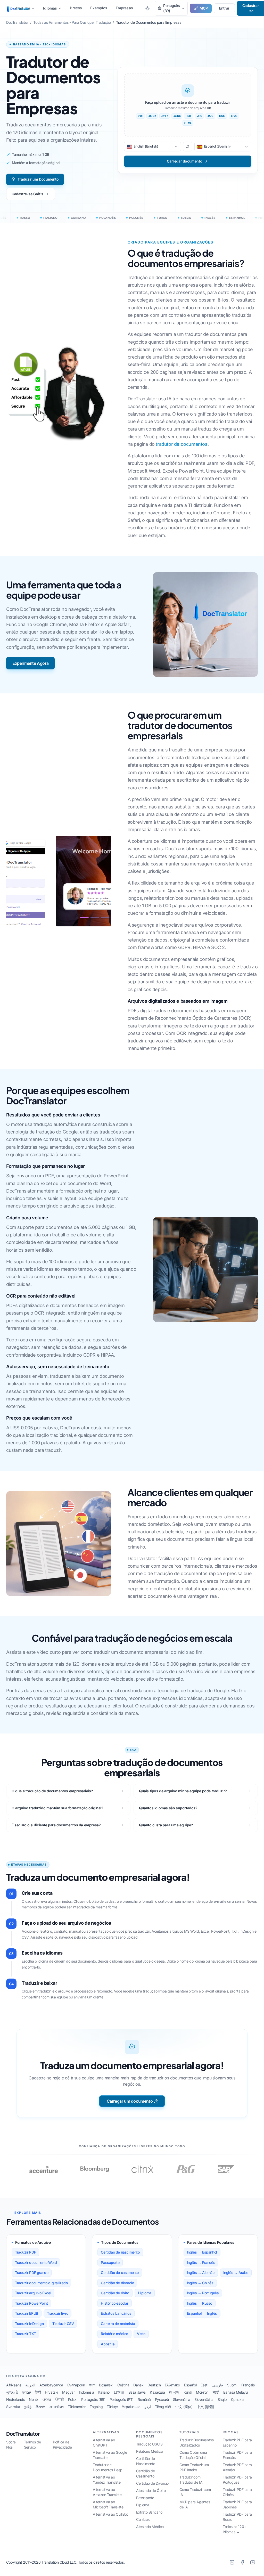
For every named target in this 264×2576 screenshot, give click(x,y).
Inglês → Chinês (200, 2283)
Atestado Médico (150, 2527)
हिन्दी (38, 2392)
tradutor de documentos (181, 444)
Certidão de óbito (115, 2293)
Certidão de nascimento (120, 2252)
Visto (141, 2334)
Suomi (232, 2385)
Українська (131, 2407)
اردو (148, 2407)
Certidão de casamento (120, 2273)
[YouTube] (253, 2562)
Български (76, 2385)
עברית (26, 2392)
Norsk (34, 2399)
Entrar (224, 8)
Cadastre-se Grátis (27, 194)
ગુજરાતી (12, 2392)
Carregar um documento (130, 2101)
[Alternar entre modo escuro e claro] (147, 8)
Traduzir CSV (63, 2324)
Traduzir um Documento (38, 179)
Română (144, 2399)
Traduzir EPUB (27, 2313)
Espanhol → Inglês (202, 2313)
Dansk (138, 2385)
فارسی (218, 2385)
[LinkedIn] (232, 2562)
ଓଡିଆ (47, 2399)
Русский (162, 2399)
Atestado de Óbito (151, 2490)
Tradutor (23, 8)
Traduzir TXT (25, 2334)
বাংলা (92, 2385)
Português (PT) (122, 2399)
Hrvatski (51, 2392)
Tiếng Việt (163, 2407)
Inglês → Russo (200, 2303)
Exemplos (99, 8)
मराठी (216, 2392)
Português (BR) (93, 2399)
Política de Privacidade (62, 2445)
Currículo (143, 2519)
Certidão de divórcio (117, 2283)
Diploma (145, 2293)
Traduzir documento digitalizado (41, 2283)
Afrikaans (14, 2385)
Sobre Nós (11, 2445)
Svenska (13, 2407)
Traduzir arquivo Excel (33, 2293)
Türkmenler (77, 2407)
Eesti (204, 2385)
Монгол (202, 2392)
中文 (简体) (184, 2407)
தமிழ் (28, 2407)
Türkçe (112, 2407)
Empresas (124, 8)
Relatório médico (114, 2334)
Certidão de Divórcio (152, 2483)
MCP (204, 8)
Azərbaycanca (51, 2385)
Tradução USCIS (149, 2444)
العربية (30, 2385)
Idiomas (50, 8)
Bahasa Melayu (236, 2392)
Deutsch (154, 2385)
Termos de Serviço (32, 2445)
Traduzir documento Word (36, 2262)
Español (190, 2385)
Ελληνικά (172, 2385)
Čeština (123, 2385)
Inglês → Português (203, 2293)
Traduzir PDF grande (32, 2273)
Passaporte (110, 2262)
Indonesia (86, 2392)
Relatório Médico (150, 2451)
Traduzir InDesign (29, 2324)
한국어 (174, 2392)
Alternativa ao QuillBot (110, 2514)
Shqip (222, 2399)
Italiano (104, 2392)
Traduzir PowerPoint (31, 2303)
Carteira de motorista (118, 2324)
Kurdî (188, 2392)
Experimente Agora (30, 663)
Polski (73, 2399)
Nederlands (15, 2399)
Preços (76, 8)
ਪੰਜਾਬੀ (60, 2399)
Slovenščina (204, 2399)
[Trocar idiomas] (188, 147)
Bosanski (106, 2385)
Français (248, 2385)
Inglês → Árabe (236, 2273)
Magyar (68, 2392)
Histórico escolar (114, 2303)
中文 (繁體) (205, 2407)
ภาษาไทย (57, 2407)
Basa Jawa (137, 2392)
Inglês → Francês (201, 2262)
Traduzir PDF (25, 2252)
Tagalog (96, 2407)
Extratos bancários (116, 2313)
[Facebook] (242, 2562)
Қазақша (157, 2392)
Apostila (108, 2344)
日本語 (119, 2392)
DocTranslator (23, 2434)
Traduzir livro (57, 2313)
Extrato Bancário (149, 2512)
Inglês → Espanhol (202, 2252)
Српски (237, 2399)
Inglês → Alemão (201, 2273)
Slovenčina (182, 2399)
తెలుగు (40, 2407)
